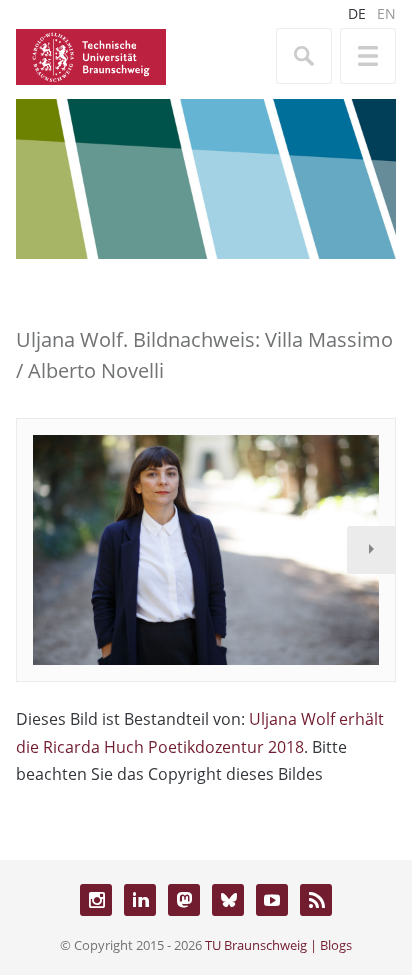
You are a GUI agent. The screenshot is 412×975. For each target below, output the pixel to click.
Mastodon (184, 900)
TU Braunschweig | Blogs (278, 945)
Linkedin (140, 900)
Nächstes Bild (371, 550)
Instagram (96, 900)
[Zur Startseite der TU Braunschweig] (91, 55)
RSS (316, 900)
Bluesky (228, 900)
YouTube (272, 900)
